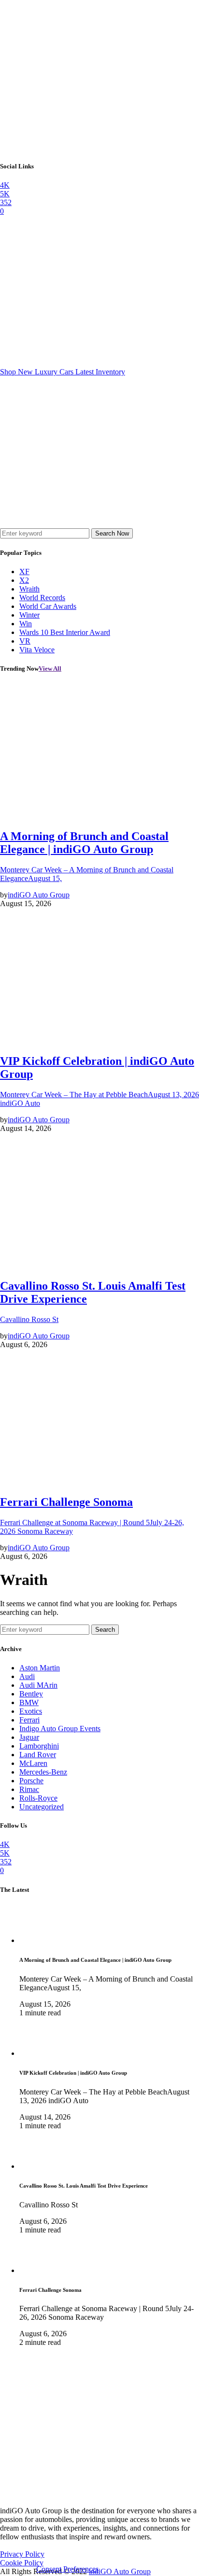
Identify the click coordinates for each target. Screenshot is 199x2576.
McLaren (33, 1763)
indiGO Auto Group (120, 2571)
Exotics (31, 1711)
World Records (42, 598)
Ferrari (29, 1720)
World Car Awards (48, 606)
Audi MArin (38, 1685)
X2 (24, 580)
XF (24, 572)
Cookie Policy (22, 2563)
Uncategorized (42, 1807)
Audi (27, 1676)
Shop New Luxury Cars (63, 372)
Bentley (31, 1694)
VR (25, 641)
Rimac (29, 1789)
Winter (29, 615)
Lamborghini (39, 1746)
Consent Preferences (67, 2569)
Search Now (112, 533)
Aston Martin (40, 1668)
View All (50, 668)
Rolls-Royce (38, 1798)
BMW (29, 1702)
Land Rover (38, 1755)
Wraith (29, 589)
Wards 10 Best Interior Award (65, 632)
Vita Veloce (37, 650)
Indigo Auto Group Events (60, 1729)
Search (105, 1630)
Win (26, 624)
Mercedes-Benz (43, 1772)
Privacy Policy (22, 2554)
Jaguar (29, 1737)
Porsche (31, 1781)
